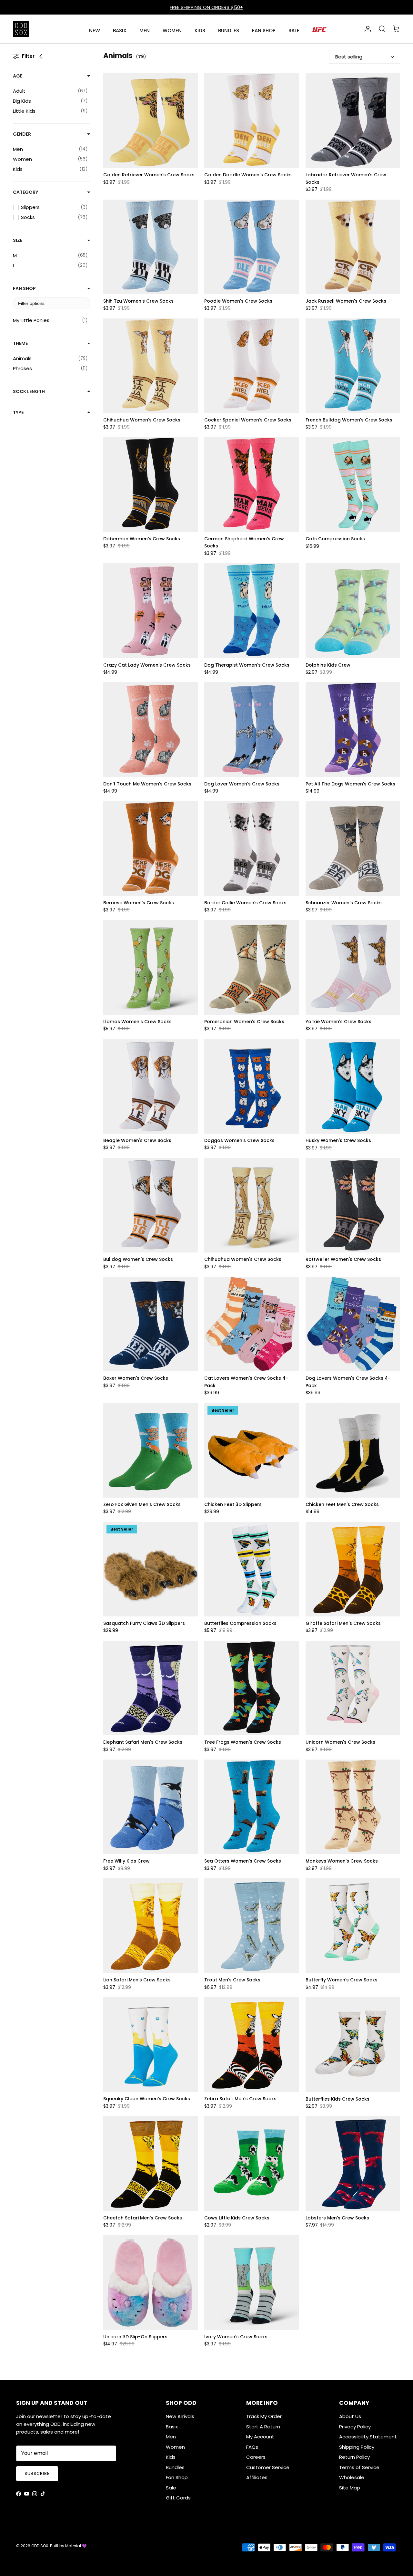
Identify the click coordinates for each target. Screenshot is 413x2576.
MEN (145, 31)
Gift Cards (178, 2498)
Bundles (175, 2467)
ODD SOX (40, 2546)
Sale (171, 2488)
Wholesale (352, 2477)
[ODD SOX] (21, 29)
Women (175, 2447)
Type (18, 412)
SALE (294, 31)
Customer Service (268, 2467)
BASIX (120, 31)
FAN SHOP (264, 31)
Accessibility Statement (368, 2437)
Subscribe (37, 2473)
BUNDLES (229, 31)
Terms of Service (359, 2467)
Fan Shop (24, 288)
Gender (22, 134)
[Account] (367, 29)
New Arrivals (180, 2416)
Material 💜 (76, 2546)
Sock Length (29, 391)
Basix (172, 2427)
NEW (95, 31)
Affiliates (257, 2477)
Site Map (350, 2488)
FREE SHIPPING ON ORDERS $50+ (206, 7)
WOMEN (172, 31)
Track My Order (264, 2416)
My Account (260, 2437)
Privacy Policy (355, 2427)
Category (25, 192)
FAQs (252, 2447)
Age (18, 76)
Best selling (349, 57)
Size (18, 240)
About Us (350, 2416)
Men (171, 2437)
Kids (171, 2457)
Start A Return (263, 2427)
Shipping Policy (357, 2447)
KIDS (200, 31)
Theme (20, 343)
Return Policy (354, 2457)
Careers (256, 2457)
